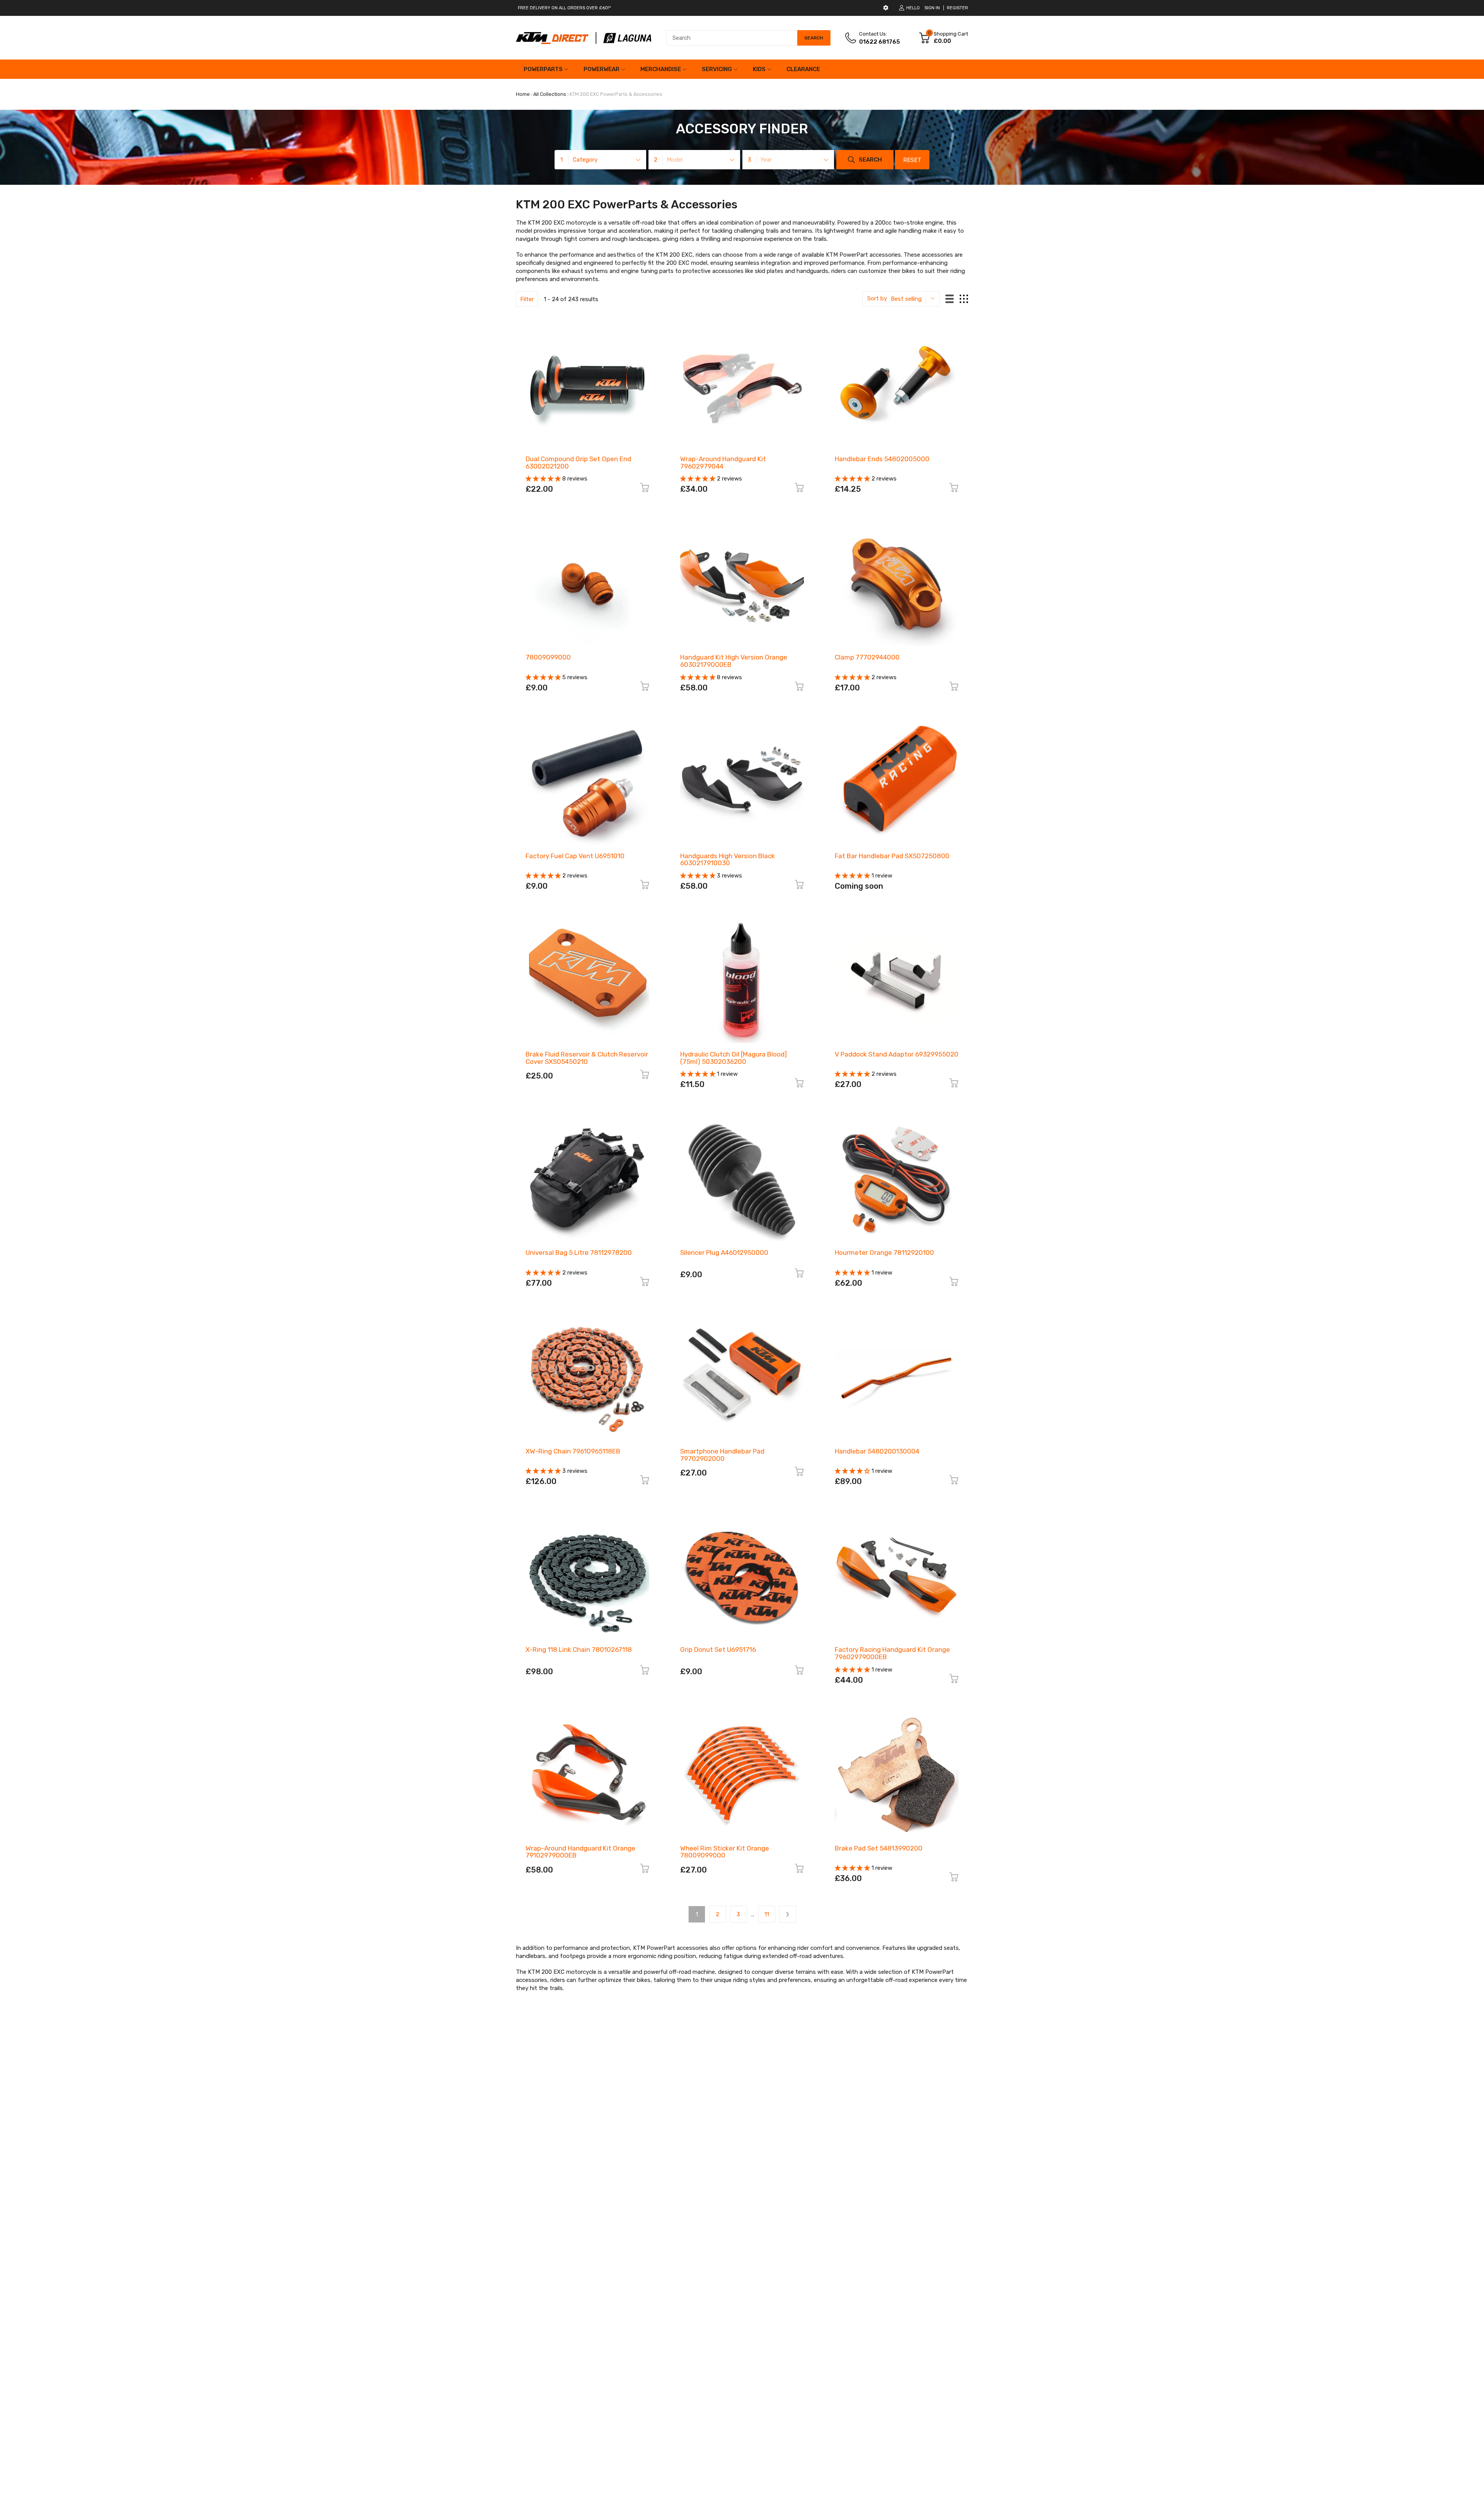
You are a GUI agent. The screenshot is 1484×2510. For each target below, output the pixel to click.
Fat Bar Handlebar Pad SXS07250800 (892, 856)
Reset (912, 160)
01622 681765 (880, 42)
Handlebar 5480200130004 (877, 1451)
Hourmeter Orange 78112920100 (884, 1252)
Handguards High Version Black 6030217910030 (728, 860)
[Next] (788, 1914)
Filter (527, 299)
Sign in (932, 8)
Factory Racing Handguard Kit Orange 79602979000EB (892, 1653)
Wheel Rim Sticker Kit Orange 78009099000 (725, 1852)
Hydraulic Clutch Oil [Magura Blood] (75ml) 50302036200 (733, 1058)
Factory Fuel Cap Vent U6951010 (575, 856)
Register (957, 8)
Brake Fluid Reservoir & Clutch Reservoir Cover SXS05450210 (587, 1058)
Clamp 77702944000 (867, 657)
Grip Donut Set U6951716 (718, 1649)
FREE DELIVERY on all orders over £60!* (564, 8)
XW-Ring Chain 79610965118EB (573, 1451)
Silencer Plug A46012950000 (724, 1252)
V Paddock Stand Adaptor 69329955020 (897, 1054)
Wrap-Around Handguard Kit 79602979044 (723, 463)
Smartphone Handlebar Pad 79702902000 (722, 1455)
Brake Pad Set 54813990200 (879, 1848)
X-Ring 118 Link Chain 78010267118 (579, 1649)
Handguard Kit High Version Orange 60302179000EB (734, 661)
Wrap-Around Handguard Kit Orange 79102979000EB (580, 1852)
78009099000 (548, 657)
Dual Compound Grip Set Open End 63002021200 (578, 463)
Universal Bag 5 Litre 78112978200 (579, 1252)
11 (767, 1914)
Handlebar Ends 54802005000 (882, 459)
